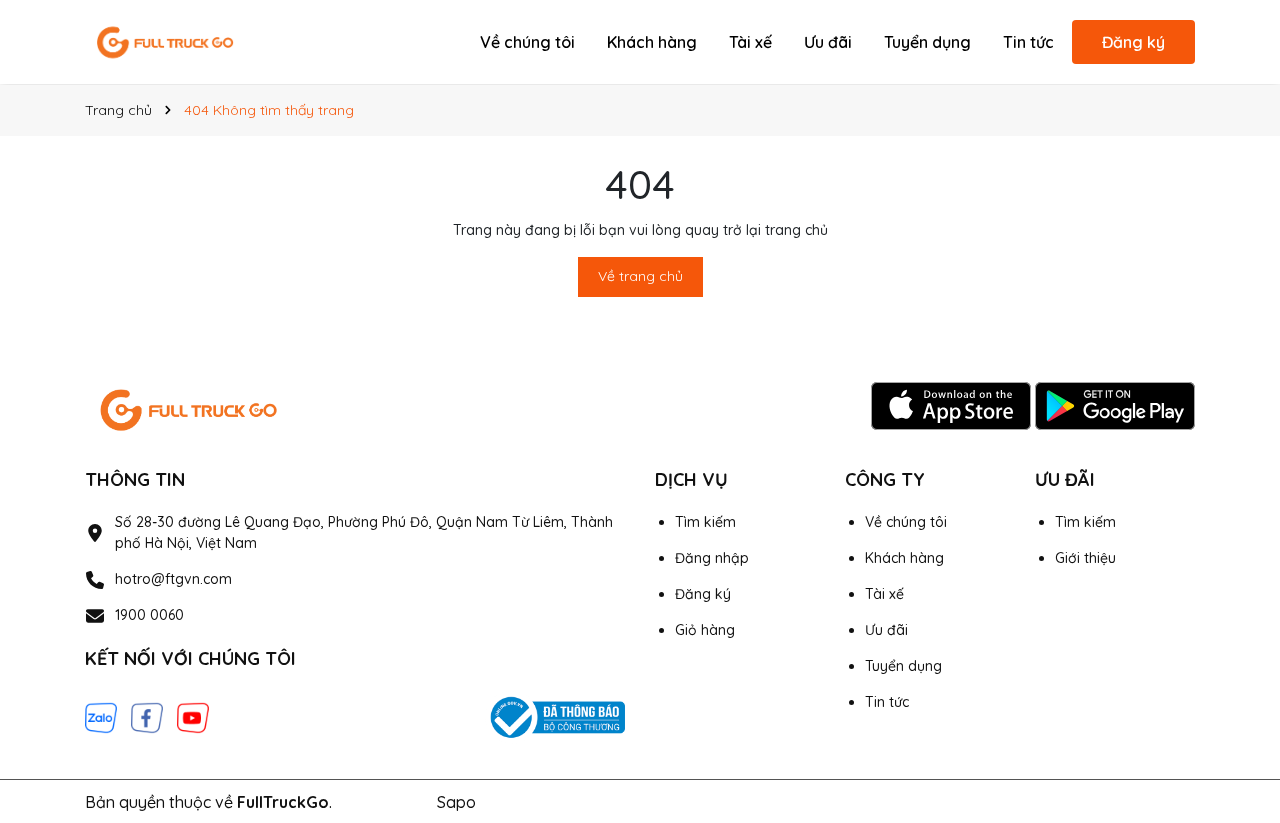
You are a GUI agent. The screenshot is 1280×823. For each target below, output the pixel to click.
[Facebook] (147, 716)
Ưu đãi (828, 42)
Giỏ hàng (705, 630)
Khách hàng (652, 42)
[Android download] (1115, 405)
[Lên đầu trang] (1237, 643)
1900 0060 (149, 615)
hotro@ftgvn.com (173, 579)
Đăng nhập (712, 558)
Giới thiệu (1085, 558)
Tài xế (750, 42)
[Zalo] (101, 716)
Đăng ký (1133, 42)
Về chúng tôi (527, 42)
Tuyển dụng (927, 42)
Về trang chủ (640, 276)
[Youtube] (193, 716)
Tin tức (1028, 42)
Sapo (456, 802)
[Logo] (165, 41)
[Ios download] (953, 405)
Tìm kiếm (705, 522)
